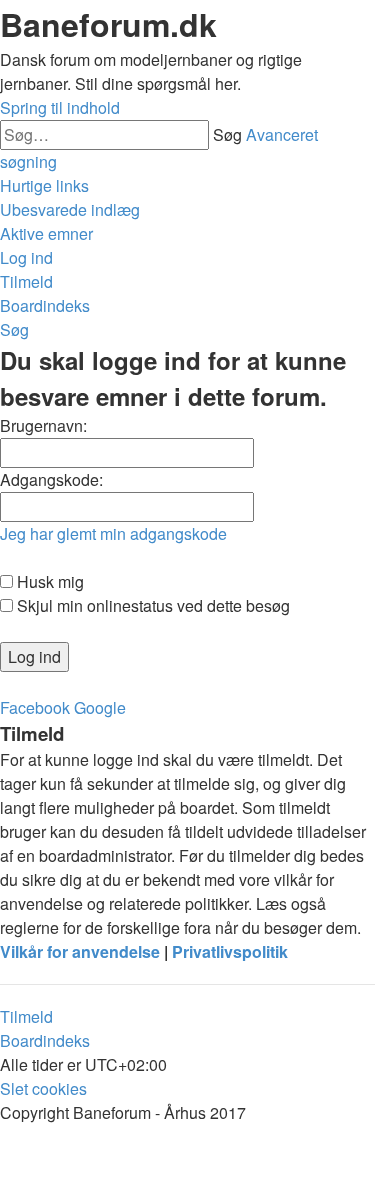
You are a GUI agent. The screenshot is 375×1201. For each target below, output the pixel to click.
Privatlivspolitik (230, 951)
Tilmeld (26, 1016)
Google (100, 707)
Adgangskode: (51, 479)
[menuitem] (70, 209)
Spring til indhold (60, 107)
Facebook (35, 707)
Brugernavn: (43, 425)
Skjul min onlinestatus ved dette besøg (151, 605)
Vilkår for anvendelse (80, 951)
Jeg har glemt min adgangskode (113, 533)
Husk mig (48, 581)
